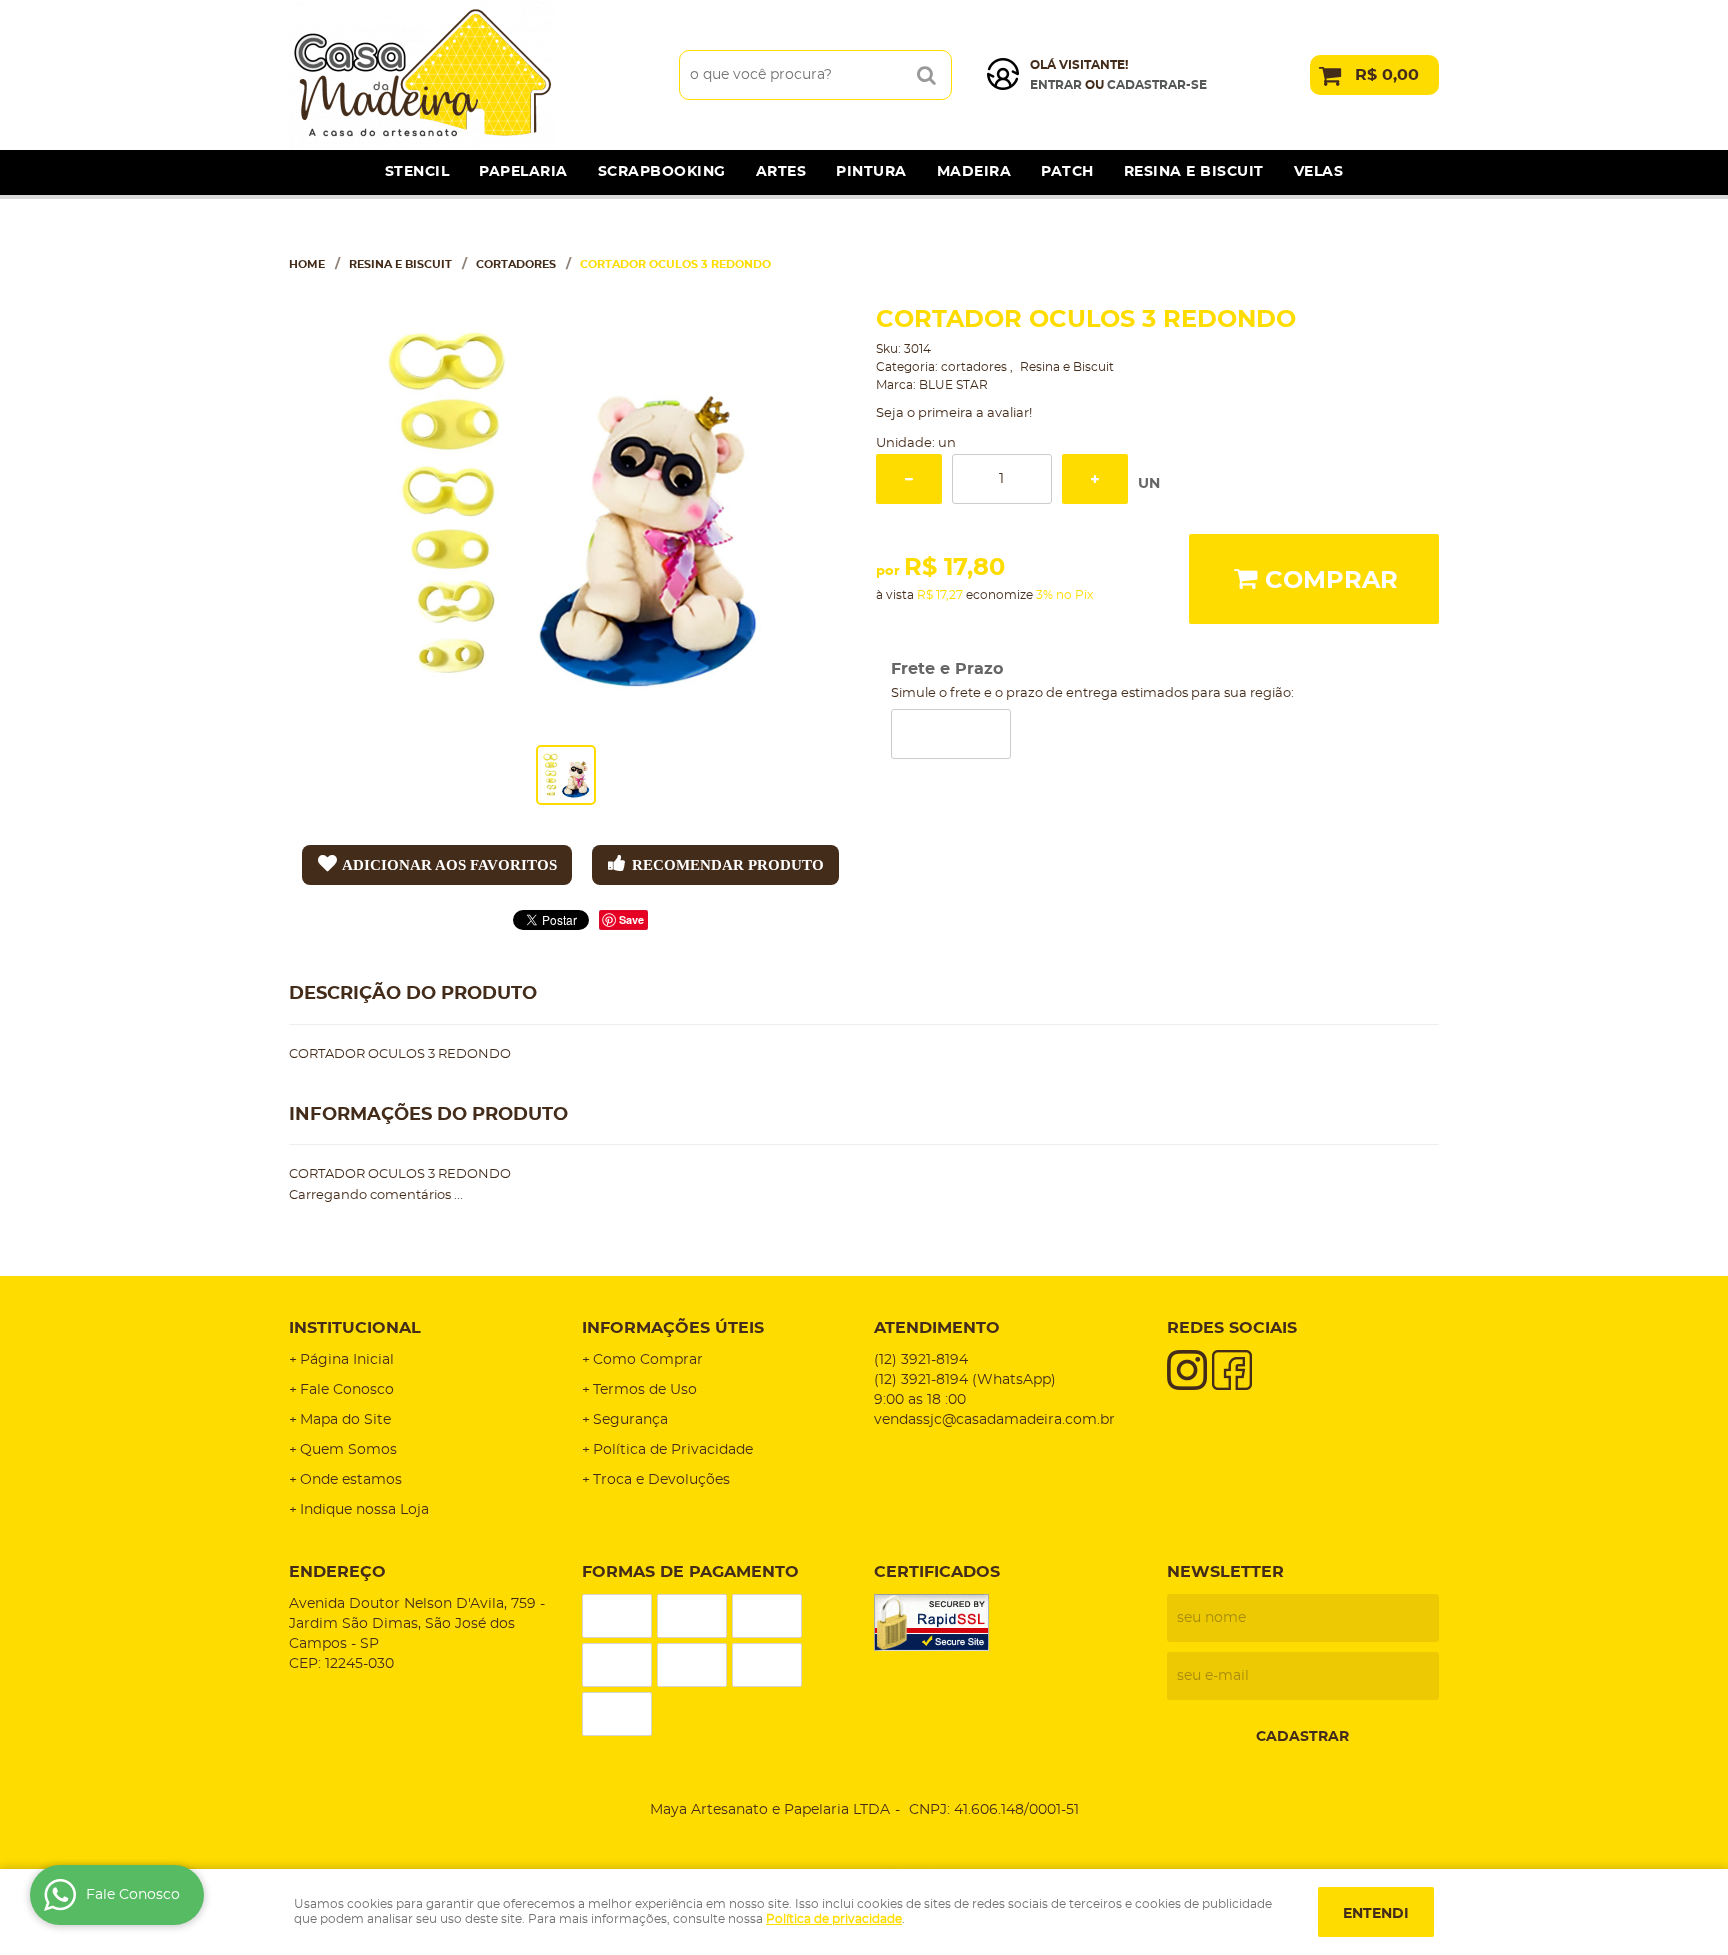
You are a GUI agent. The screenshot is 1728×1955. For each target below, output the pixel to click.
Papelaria (523, 172)
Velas (1319, 172)
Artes (781, 172)
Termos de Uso (645, 1390)
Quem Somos (348, 1450)
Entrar (1056, 85)
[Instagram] (1187, 1370)
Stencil (417, 172)
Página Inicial (347, 1360)
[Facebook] (1232, 1370)
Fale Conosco (347, 1390)
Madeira (974, 172)
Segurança (630, 1420)
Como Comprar (648, 1360)
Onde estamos (351, 1480)
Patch (1067, 172)
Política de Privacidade (673, 1450)
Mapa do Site (345, 1420)
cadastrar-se (1157, 85)
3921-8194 (921, 1360)
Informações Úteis (673, 1328)
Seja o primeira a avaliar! (954, 413)
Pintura (871, 172)
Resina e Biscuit (1194, 172)
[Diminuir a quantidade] (909, 479)
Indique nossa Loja (364, 1510)
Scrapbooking (662, 172)
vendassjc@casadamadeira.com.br (994, 1420)
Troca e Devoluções (661, 1480)
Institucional (355, 1328)
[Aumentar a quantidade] (1095, 479)
